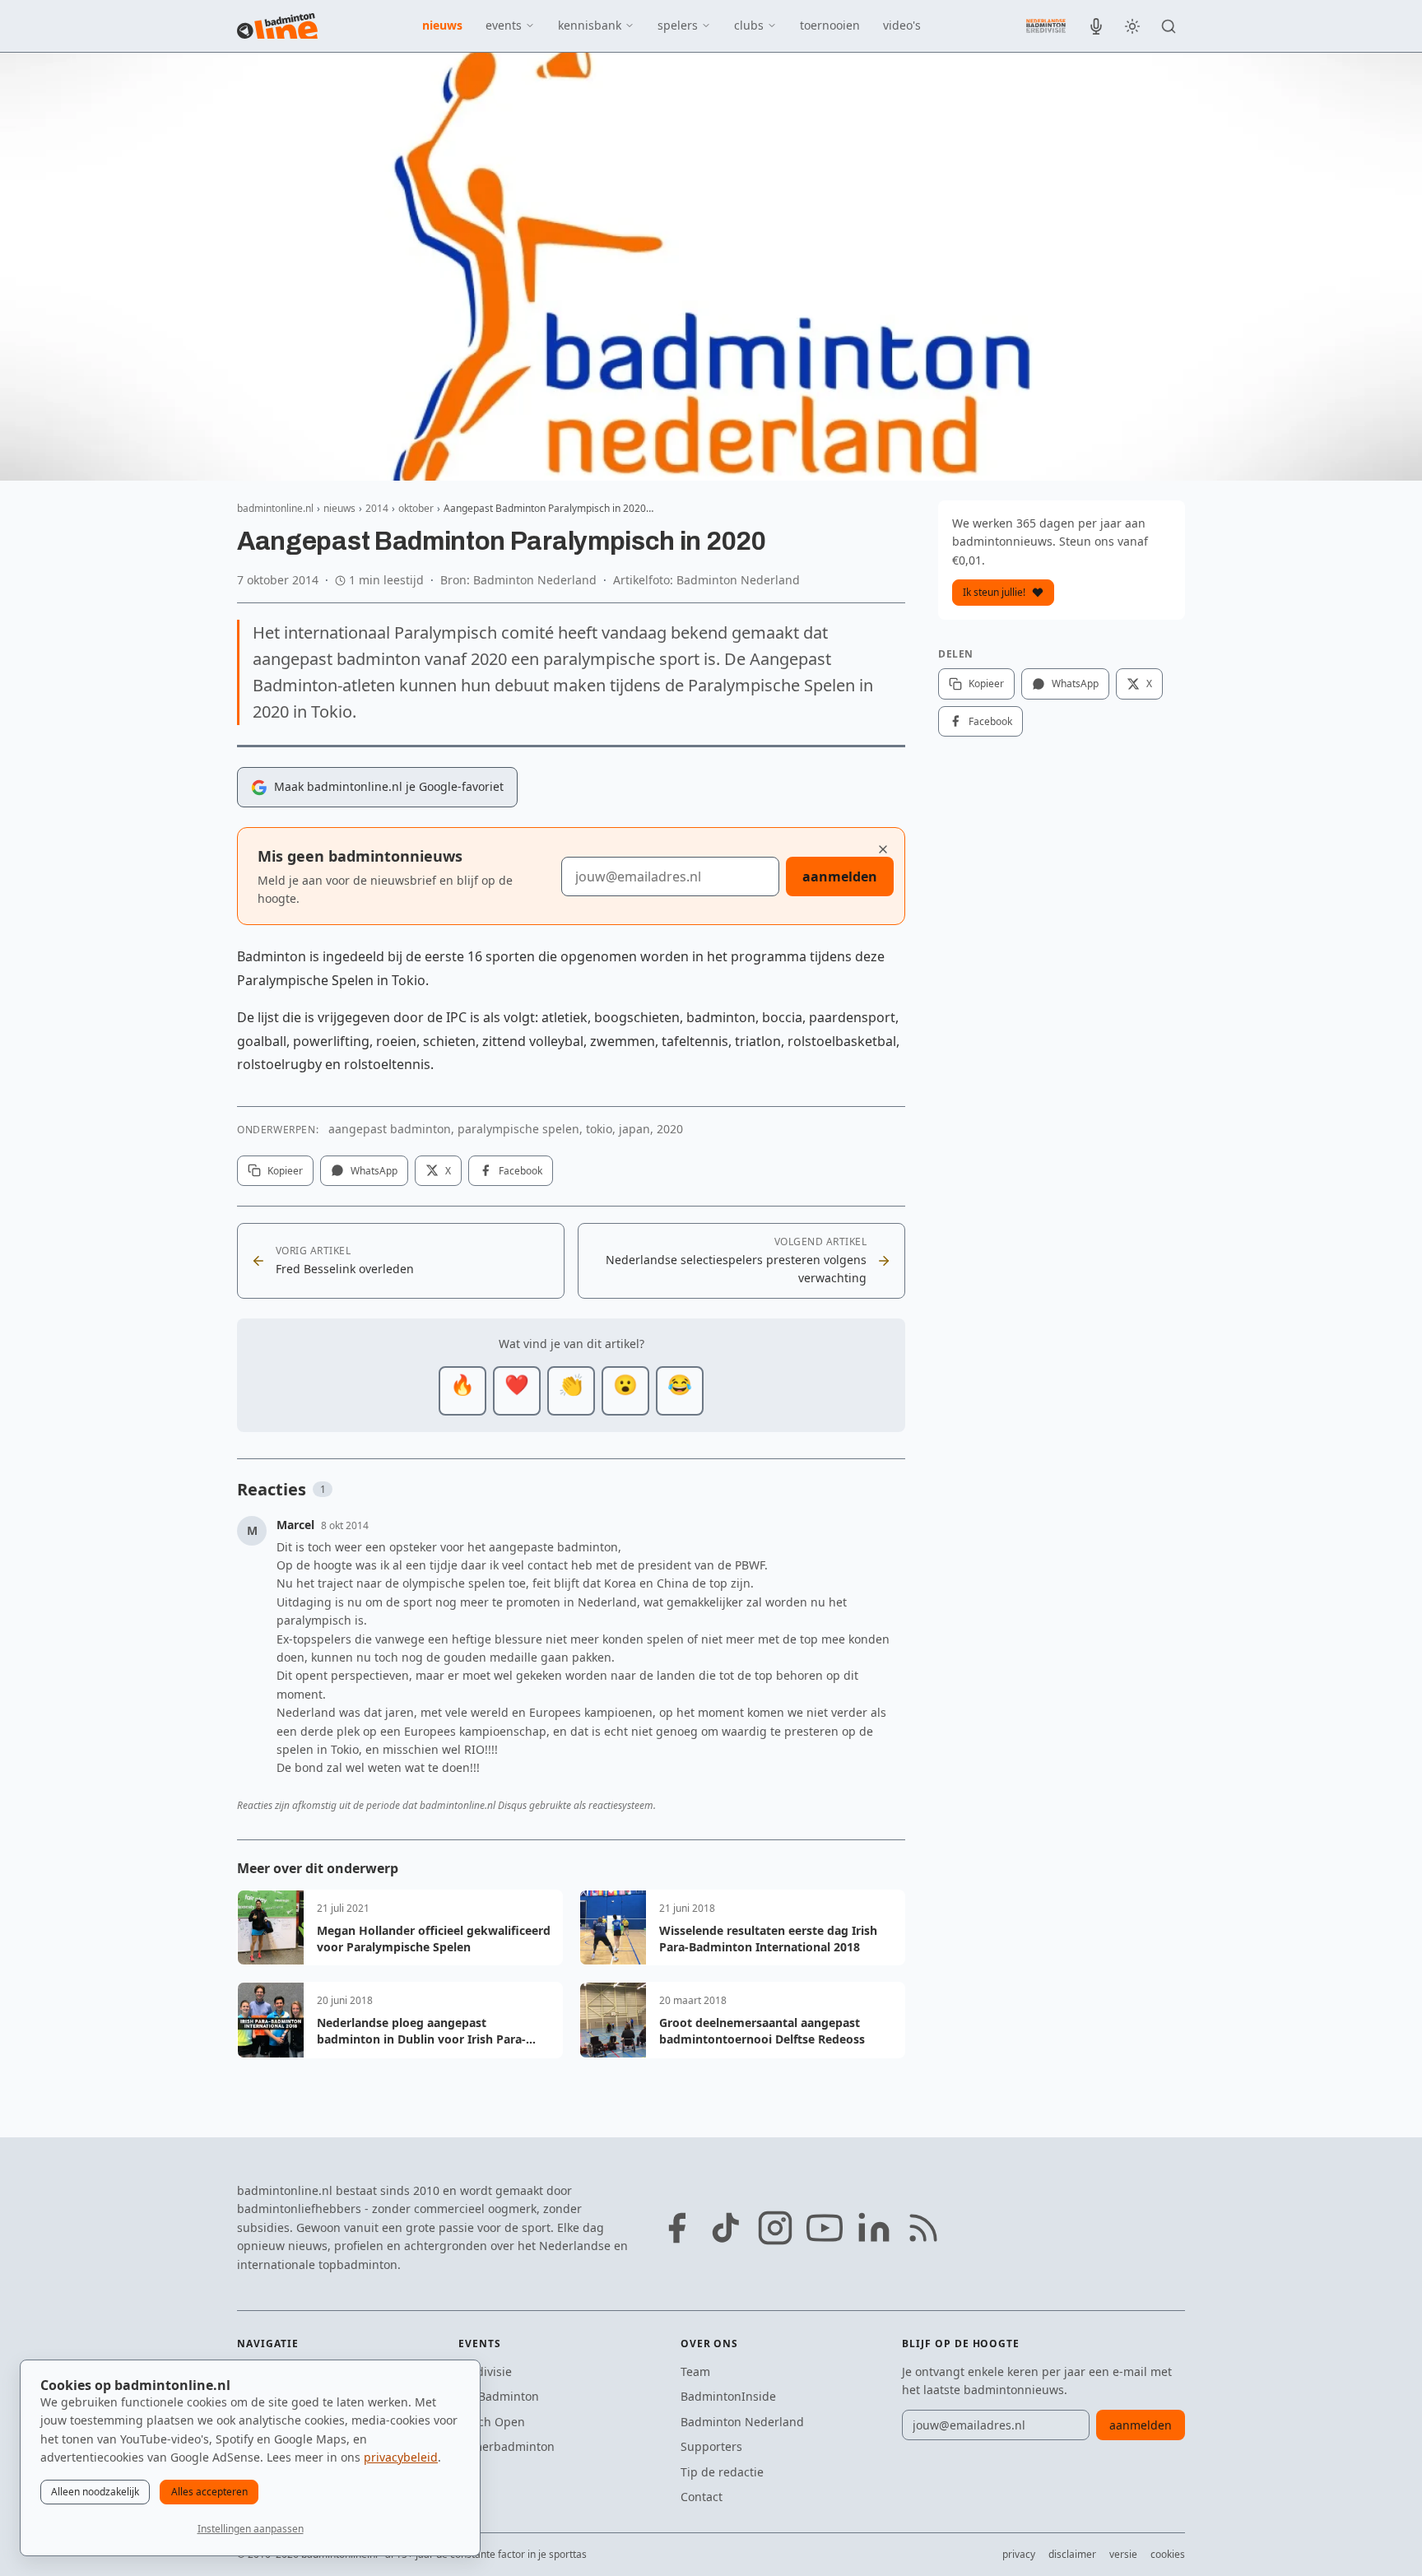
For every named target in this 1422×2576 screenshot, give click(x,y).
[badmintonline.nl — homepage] (277, 26)
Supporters (711, 2446)
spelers (678, 25)
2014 (377, 508)
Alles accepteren (209, 2492)
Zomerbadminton (507, 2446)
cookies (1168, 2554)
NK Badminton (499, 2396)
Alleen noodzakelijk (95, 2492)
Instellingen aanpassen (251, 2529)
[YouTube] (825, 2228)
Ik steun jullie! (994, 592)
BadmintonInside (728, 2396)
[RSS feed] (923, 2228)
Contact (702, 2497)
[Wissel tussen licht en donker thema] (1132, 26)
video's (902, 25)
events (504, 25)
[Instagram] (775, 2228)
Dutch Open (492, 2422)
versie (1123, 2554)
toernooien (830, 25)
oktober (416, 508)
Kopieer (285, 1171)
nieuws (442, 25)
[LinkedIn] (874, 2228)
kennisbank (590, 25)
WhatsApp (374, 1171)
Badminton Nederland (742, 2422)
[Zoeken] (1169, 26)
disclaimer (1072, 2554)
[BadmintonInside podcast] (1096, 26)
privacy (1019, 2554)
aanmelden (840, 876)
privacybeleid (401, 2457)
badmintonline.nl (275, 508)
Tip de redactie (722, 2472)
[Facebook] (676, 2228)
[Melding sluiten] (883, 849)
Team (695, 2371)
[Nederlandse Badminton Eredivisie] (1046, 26)
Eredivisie (485, 2371)
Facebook (520, 1171)
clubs (749, 25)
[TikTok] (726, 2228)
